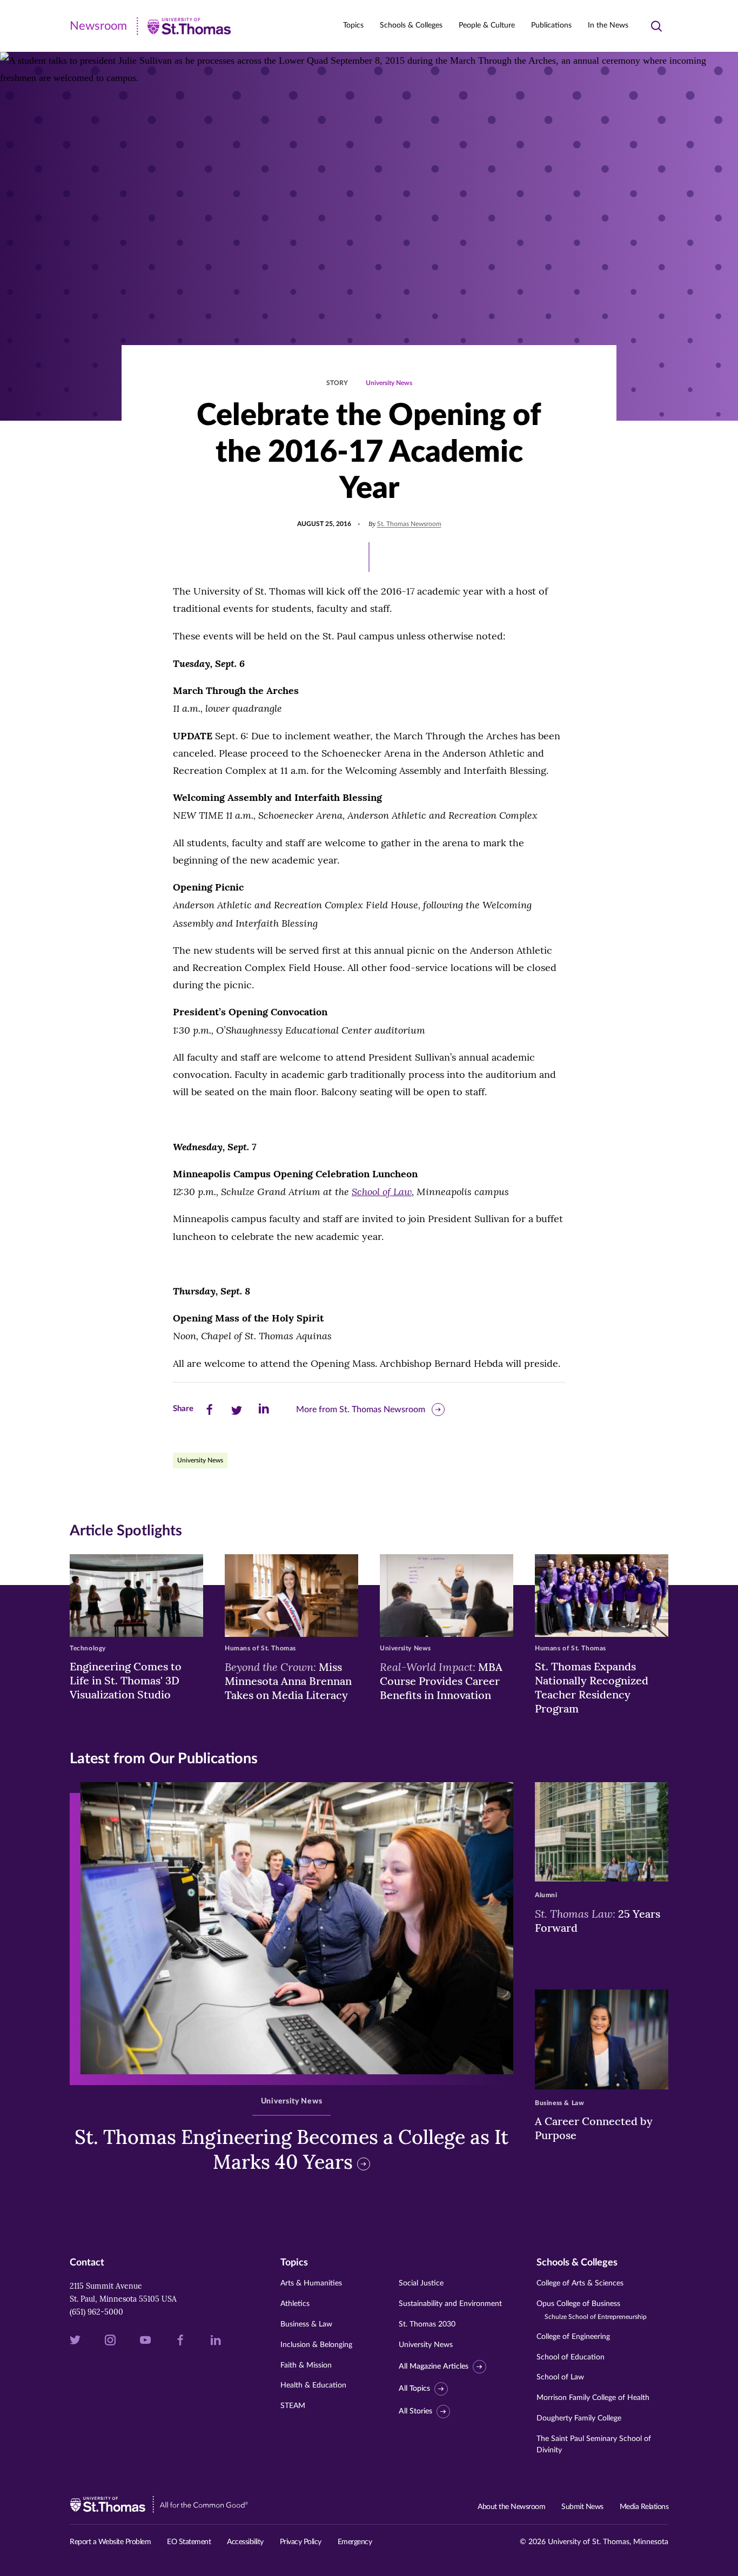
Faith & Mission (306, 2365)
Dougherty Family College (579, 2418)
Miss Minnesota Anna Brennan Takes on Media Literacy (288, 1681)
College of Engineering (573, 2337)
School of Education (571, 2357)
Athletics (295, 2304)
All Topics (414, 2389)
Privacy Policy (301, 2542)
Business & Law (306, 2324)
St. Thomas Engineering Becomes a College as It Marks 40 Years (291, 2150)
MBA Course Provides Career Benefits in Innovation (441, 1681)
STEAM (293, 2406)
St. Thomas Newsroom (409, 524)
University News (389, 383)
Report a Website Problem (110, 2542)
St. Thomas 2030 (427, 2324)
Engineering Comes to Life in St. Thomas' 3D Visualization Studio (126, 1680)
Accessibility (245, 2542)
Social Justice (421, 2283)
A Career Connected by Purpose (594, 2128)
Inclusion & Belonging (316, 2345)
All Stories (415, 2411)
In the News (608, 25)
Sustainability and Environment (450, 2304)
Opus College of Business (592, 2310)
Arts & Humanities (311, 2283)
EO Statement (189, 2542)
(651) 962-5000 (96, 2312)
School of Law (560, 2377)
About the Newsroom (511, 2507)
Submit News (582, 2507)
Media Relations (644, 2507)
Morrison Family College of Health (593, 2398)
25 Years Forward (598, 1920)
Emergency (355, 2542)
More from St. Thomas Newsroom (361, 1410)
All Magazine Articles (434, 2366)
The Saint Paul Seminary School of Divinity (594, 2444)
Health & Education (313, 2385)
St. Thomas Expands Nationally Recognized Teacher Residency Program (592, 1687)
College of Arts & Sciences (580, 2283)
